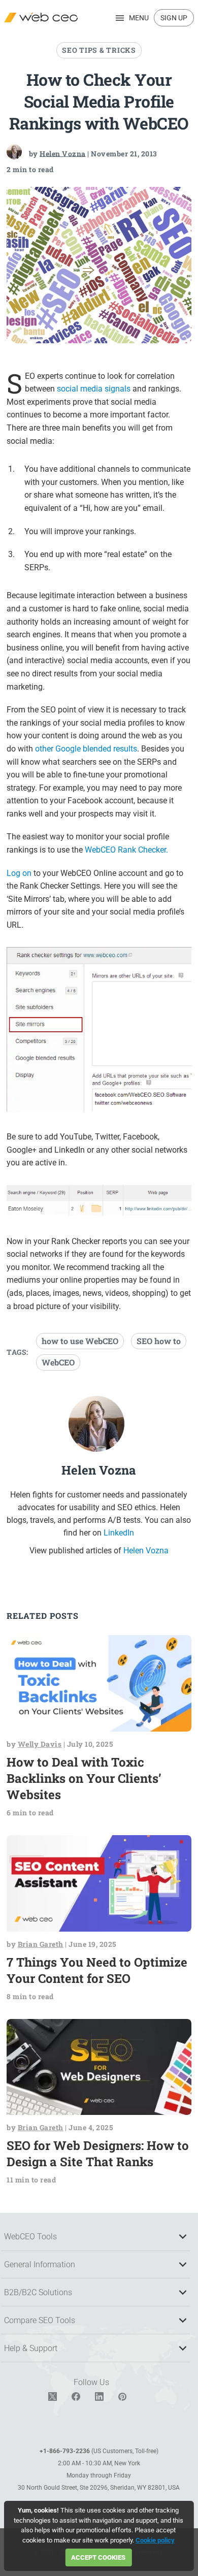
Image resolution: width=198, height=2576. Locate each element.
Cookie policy (155, 2540)
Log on (19, 873)
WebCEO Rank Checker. (126, 850)
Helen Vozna (63, 153)
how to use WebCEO (80, 1341)
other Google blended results (86, 749)
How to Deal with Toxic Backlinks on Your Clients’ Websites (84, 1778)
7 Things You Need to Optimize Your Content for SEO (97, 1970)
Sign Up (174, 18)
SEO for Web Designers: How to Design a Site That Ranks (98, 2154)
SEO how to (159, 1341)
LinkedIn (119, 1533)
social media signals (94, 389)
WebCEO (58, 1362)
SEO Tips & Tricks (99, 50)
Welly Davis (40, 1744)
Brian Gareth (41, 1944)
